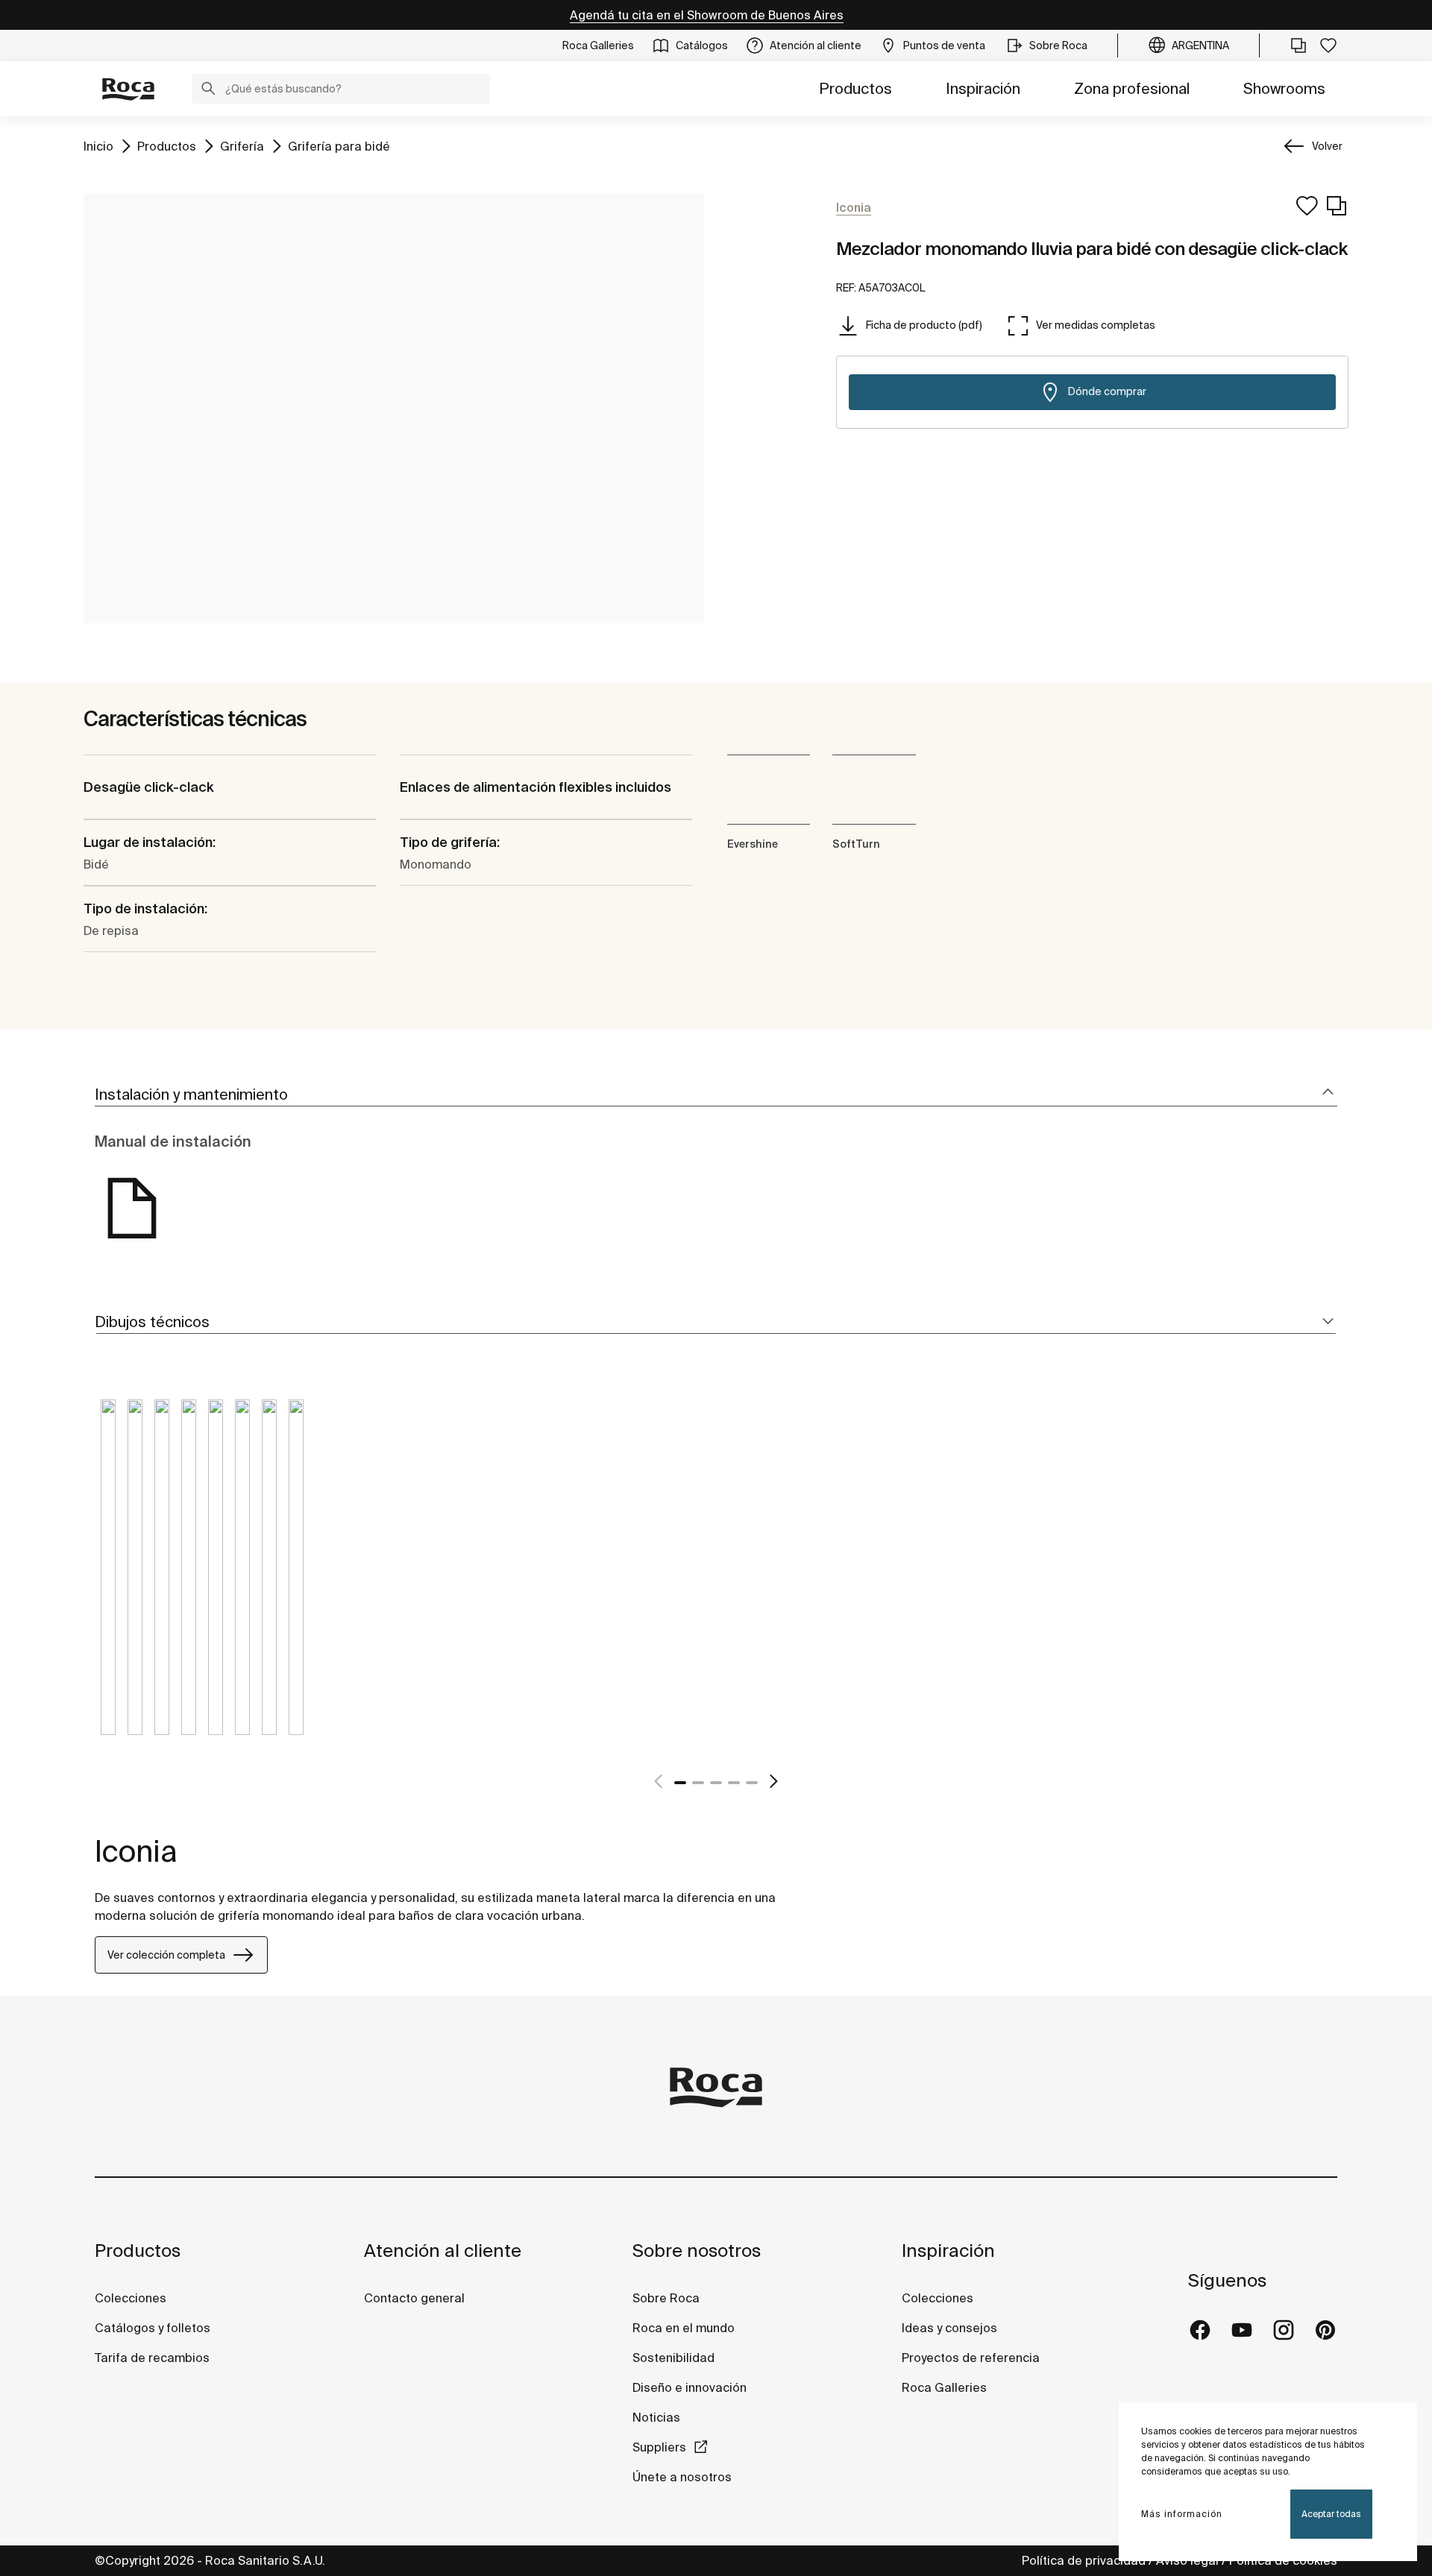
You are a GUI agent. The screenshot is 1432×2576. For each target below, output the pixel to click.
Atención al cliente (443, 2251)
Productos (855, 88)
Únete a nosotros (682, 2477)
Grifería (242, 146)
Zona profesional (1132, 88)
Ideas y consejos (949, 2328)
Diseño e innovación (690, 2387)
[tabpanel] (108, 1578)
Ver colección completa (166, 1955)
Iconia (136, 1851)
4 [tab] (734, 1783)
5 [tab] (752, 1783)
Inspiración (983, 88)
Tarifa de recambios (152, 2358)
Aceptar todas (1331, 2514)
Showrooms (1284, 88)
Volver (1327, 146)
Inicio (98, 146)
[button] (208, 90)
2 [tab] (698, 1783)
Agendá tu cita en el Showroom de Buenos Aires (707, 15)
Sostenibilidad (673, 2358)
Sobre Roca (666, 2298)
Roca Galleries (944, 2387)
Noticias (656, 2417)
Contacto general (414, 2298)
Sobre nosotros (697, 2251)
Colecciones (131, 2298)
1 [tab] (680, 1783)
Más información (1182, 2514)
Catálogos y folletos (153, 2328)
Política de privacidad (1084, 2560)
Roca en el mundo (684, 2328)
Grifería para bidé (339, 146)
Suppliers (659, 2447)
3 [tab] (716, 1783)
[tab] (716, 1095)
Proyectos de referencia (971, 2358)
